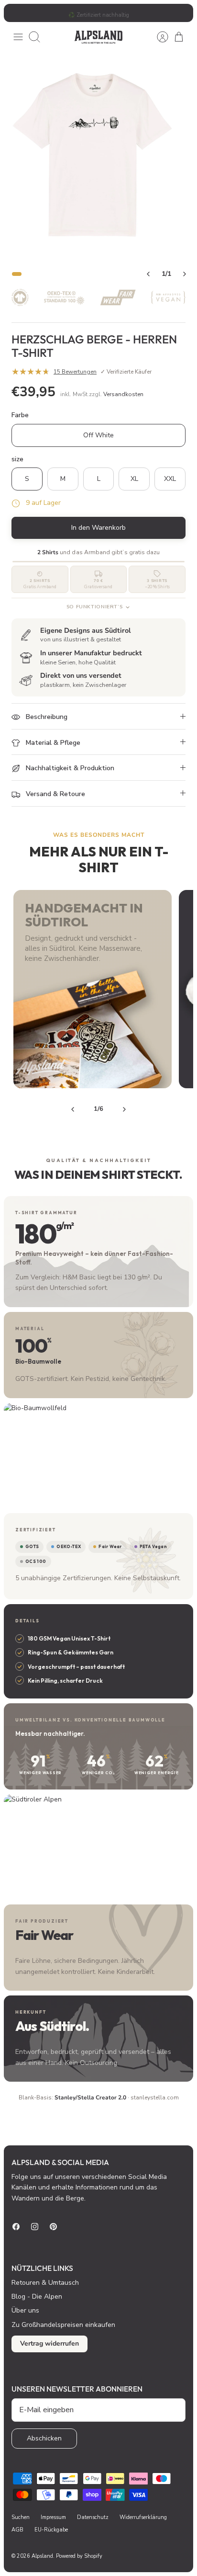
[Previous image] (148, 274)
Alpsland (42, 2556)
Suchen (21, 2517)
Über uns (25, 2310)
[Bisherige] (16, 13)
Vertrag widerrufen (49, 2343)
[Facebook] (16, 2227)
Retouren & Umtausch (45, 2283)
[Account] (158, 37)
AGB (17, 2530)
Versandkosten (123, 394)
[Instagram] (35, 2227)
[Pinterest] (53, 2227)
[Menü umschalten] (18, 37)
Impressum (53, 2517)
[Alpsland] (98, 37)
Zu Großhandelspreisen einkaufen (63, 2325)
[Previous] (73, 1109)
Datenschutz (93, 2517)
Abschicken (44, 2438)
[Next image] (185, 274)
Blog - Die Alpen (37, 2297)
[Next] (124, 1109)
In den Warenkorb (98, 528)
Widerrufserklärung (143, 2517)
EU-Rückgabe (51, 2530)
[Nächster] (181, 13)
